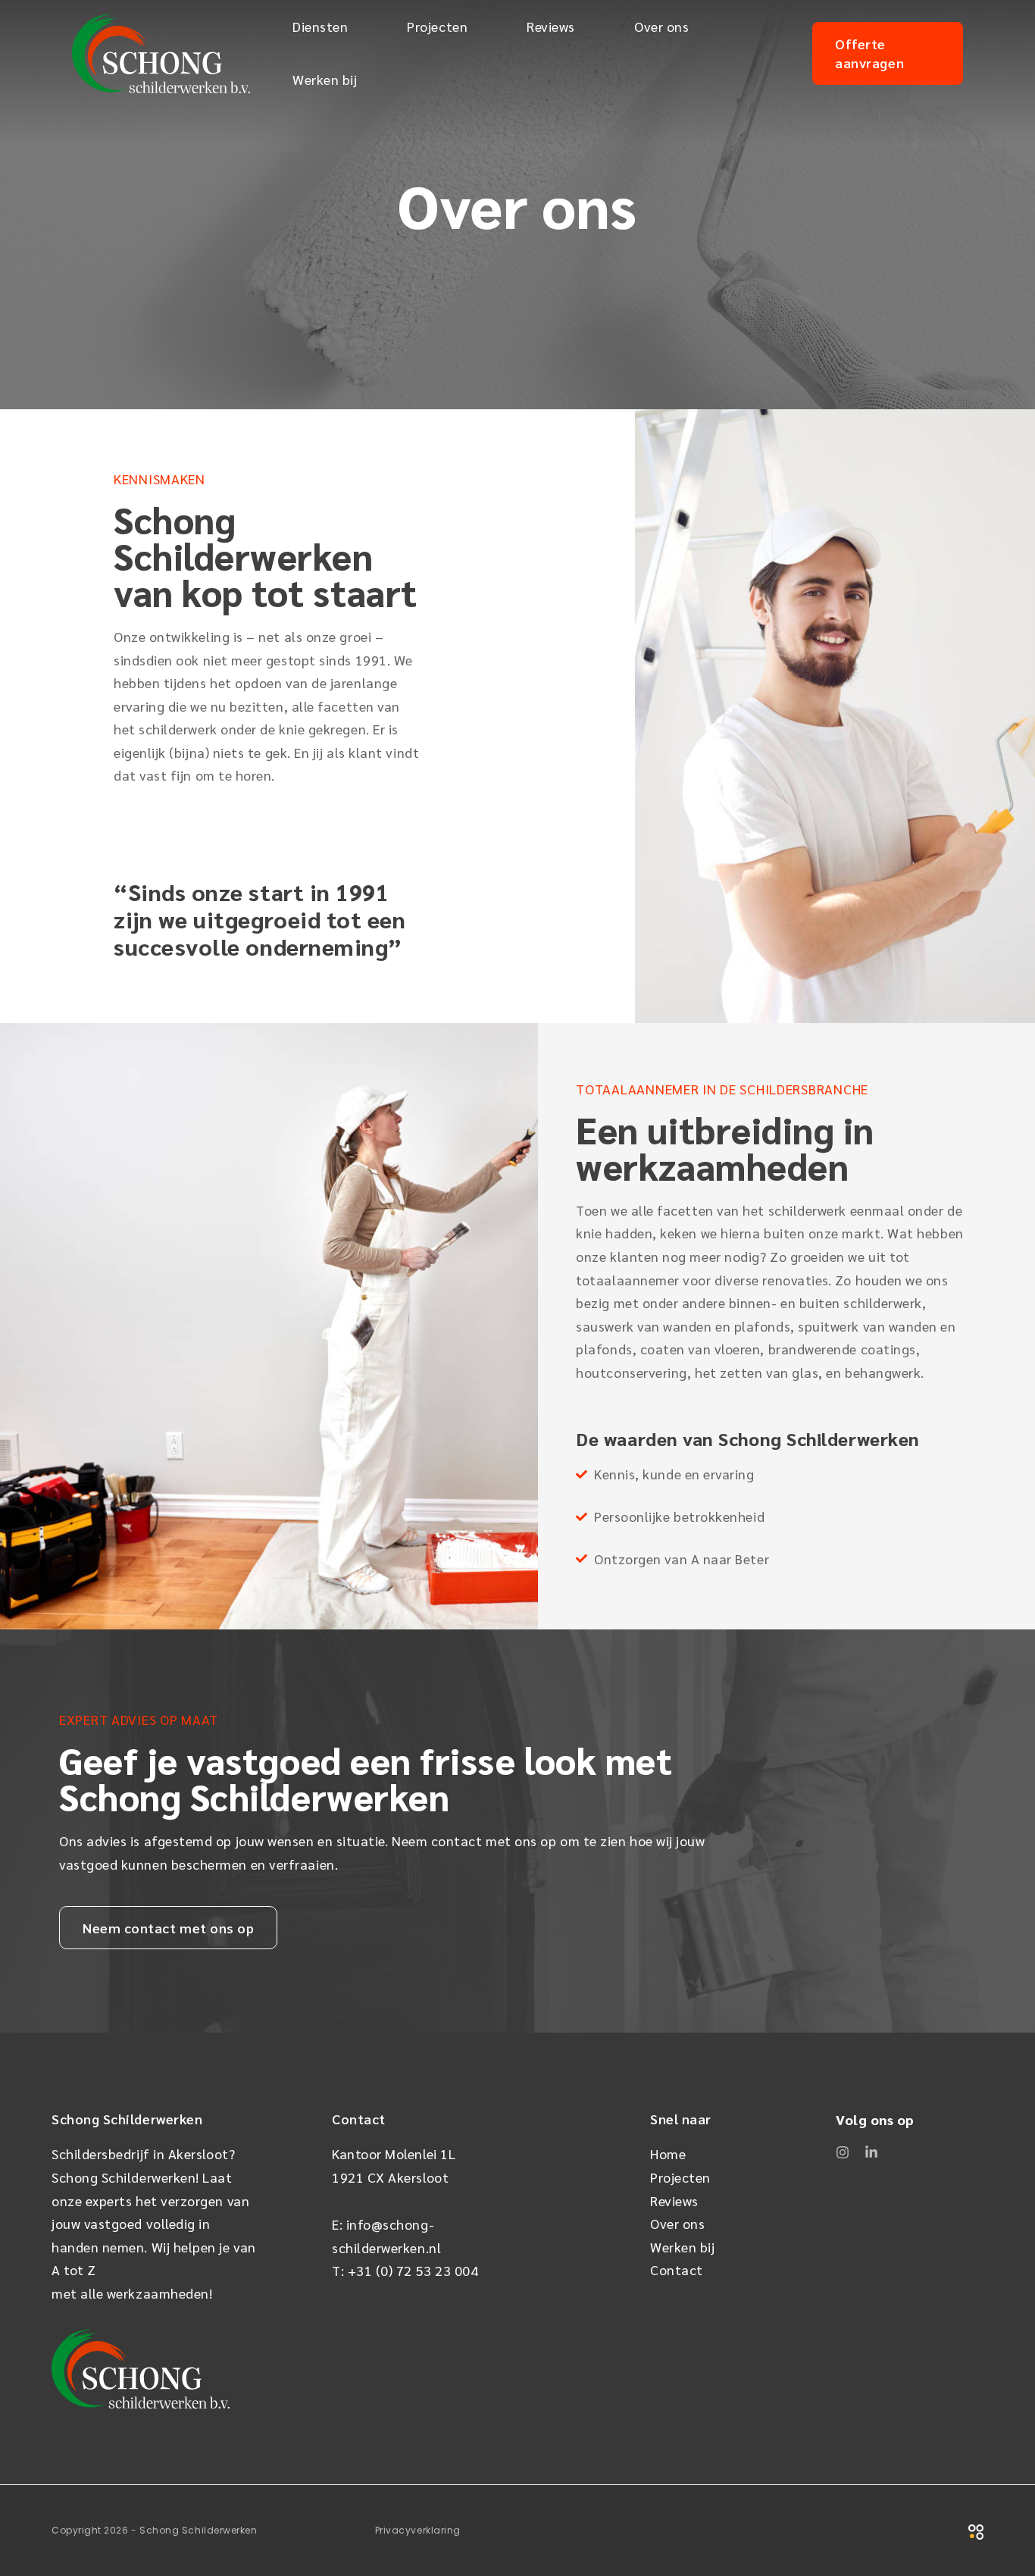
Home (668, 2153)
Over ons (661, 26)
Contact (677, 2269)
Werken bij (325, 79)
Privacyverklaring (418, 2530)
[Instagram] (843, 2152)
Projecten (437, 26)
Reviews (551, 26)
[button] (888, 53)
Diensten (320, 26)
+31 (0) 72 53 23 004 (413, 2270)
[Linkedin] (871, 2152)
